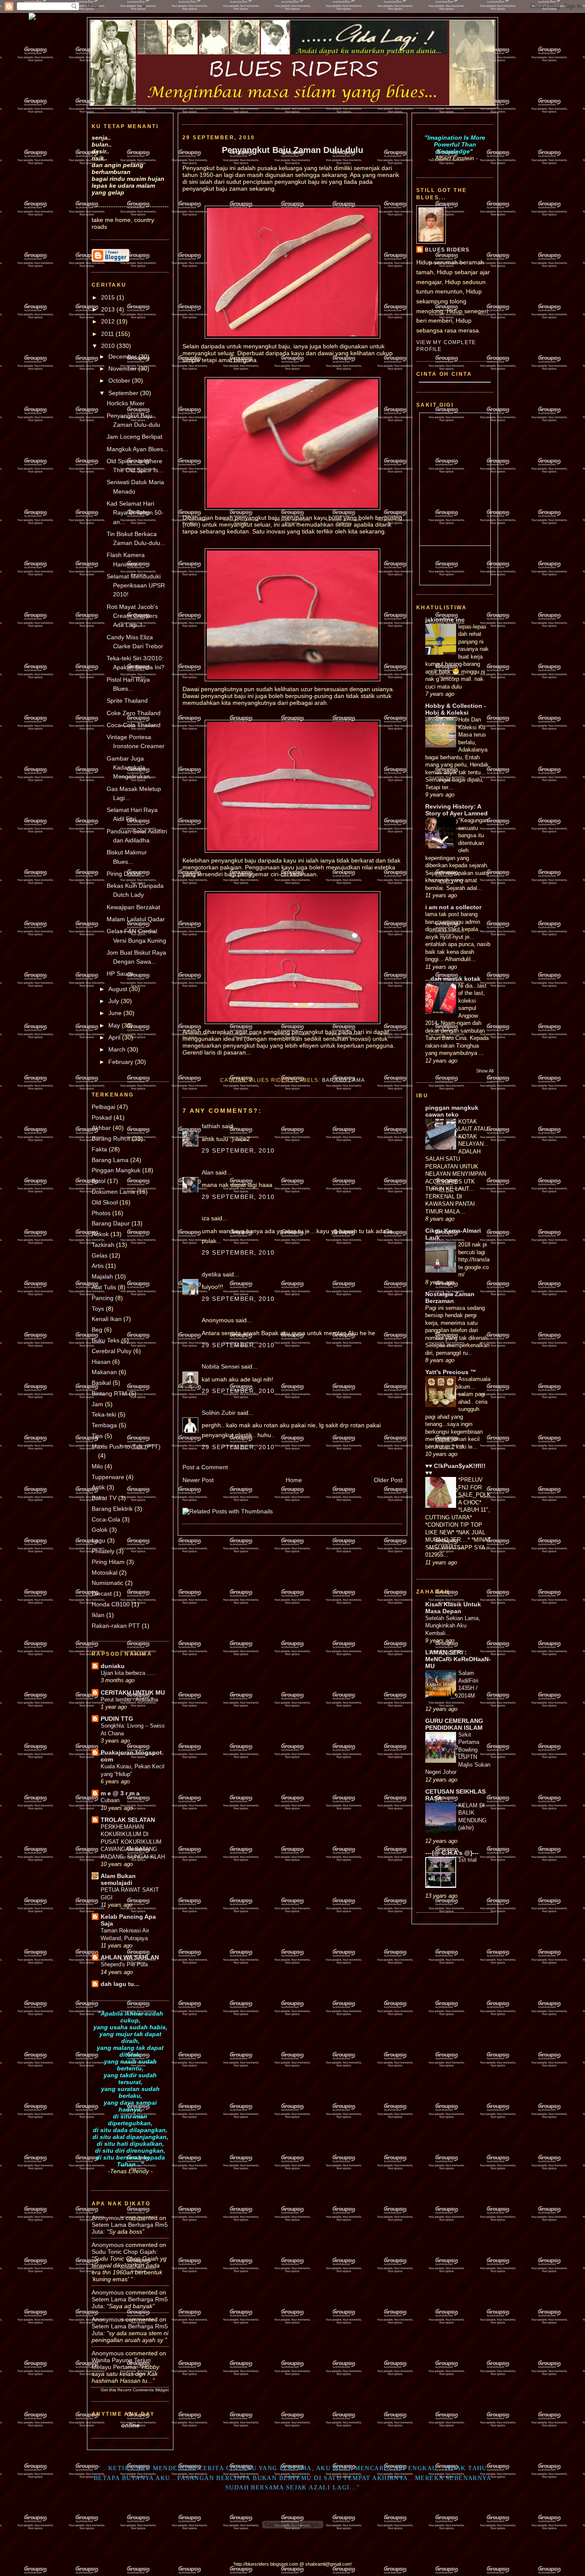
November (123, 368)
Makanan (104, 1372)
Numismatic (107, 1583)
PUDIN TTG (117, 1719)
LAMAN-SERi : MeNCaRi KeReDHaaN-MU (458, 1659)
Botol (98, 1181)
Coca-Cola (106, 1519)
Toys (98, 1309)
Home (294, 1480)
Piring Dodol (123, 874)
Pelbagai (103, 1107)
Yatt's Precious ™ (451, 1372)
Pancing (103, 1298)
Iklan (98, 1615)
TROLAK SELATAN (128, 1820)
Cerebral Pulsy (112, 1351)
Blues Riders (447, 250)
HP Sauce (120, 973)
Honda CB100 (111, 1604)
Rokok (100, 1234)
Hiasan (101, 1362)
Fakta (99, 1149)
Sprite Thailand (127, 701)
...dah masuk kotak (453, 979)
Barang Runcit (111, 1138)
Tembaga (104, 1425)
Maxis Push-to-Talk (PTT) (126, 1447)
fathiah (211, 1126)
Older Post (388, 1480)
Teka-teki (104, 1414)
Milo (97, 1466)
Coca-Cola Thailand (134, 725)
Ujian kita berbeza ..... (128, 1673)
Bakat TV (104, 1498)
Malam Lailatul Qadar (136, 919)
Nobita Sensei (221, 1366)
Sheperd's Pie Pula (124, 1964)
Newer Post (198, 1480)
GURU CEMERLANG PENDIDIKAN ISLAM (454, 1724)
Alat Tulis (104, 1287)
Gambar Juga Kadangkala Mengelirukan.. (130, 768)
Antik (98, 1487)
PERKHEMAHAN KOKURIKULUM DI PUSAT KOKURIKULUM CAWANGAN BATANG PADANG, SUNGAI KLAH (133, 1842)
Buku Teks (106, 1340)
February (122, 1062)
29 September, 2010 (238, 1150)
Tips (97, 1436)
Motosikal (104, 1573)
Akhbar (101, 1128)
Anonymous (108, 2218)
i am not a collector (453, 907)
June (116, 1013)
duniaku (113, 1666)
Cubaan (110, 1800)
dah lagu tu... (120, 1984)
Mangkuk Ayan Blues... (137, 449)
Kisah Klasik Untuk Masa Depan (453, 1608)
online (130, 2425)
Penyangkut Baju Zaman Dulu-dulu (292, 150)
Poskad (102, 1117)
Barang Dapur (111, 1223)
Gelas (100, 1255)
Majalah (102, 1276)
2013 (109, 309)
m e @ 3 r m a (120, 1793)
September (124, 393)
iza (206, 1218)
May (115, 1025)
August (119, 989)
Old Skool (105, 1202)
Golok (100, 1530)
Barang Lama (110, 1160)
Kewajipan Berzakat (133, 907)
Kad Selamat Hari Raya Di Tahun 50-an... (135, 513)
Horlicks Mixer (126, 403)
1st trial (467, 1860)
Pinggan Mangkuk (116, 1170)
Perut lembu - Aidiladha (129, 1700)
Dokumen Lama (113, 1192)
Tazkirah (103, 1245)
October (120, 380)
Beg (97, 1330)
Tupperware (108, 1477)
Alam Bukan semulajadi (118, 1879)
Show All (485, 1071)
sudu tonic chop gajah (124, 2252)
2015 (109, 297)
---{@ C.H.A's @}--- (452, 1853)
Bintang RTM (109, 1393)
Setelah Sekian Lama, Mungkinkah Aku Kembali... (453, 1626)
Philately (103, 1551)
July (115, 1001)
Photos (101, 1213)
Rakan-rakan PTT (116, 1626)
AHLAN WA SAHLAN (130, 1957)
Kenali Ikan (107, 1319)
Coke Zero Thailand (134, 713)
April (115, 1037)
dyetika (211, 1274)
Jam (97, 1404)
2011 (108, 334)
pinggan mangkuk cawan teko (452, 1111)
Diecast (102, 1594)
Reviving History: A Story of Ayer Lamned (457, 810)
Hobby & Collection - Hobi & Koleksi (456, 709)
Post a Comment (205, 1467)
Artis (98, 1266)
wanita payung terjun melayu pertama (121, 2363)
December (123, 356)
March (118, 1049)
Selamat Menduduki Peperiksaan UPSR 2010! (136, 586)
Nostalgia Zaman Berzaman (450, 1297)
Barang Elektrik (112, 1509)
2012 (109, 321)
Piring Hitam (108, 1562)
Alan (208, 1172)
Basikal (101, 1383)
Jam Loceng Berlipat (134, 437)
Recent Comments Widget (143, 2390)
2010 (109, 346)
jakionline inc (445, 620)
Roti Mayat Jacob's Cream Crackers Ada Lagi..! (132, 616)
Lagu (98, 1540)
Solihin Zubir (219, 1413)
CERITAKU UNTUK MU (133, 1692)
